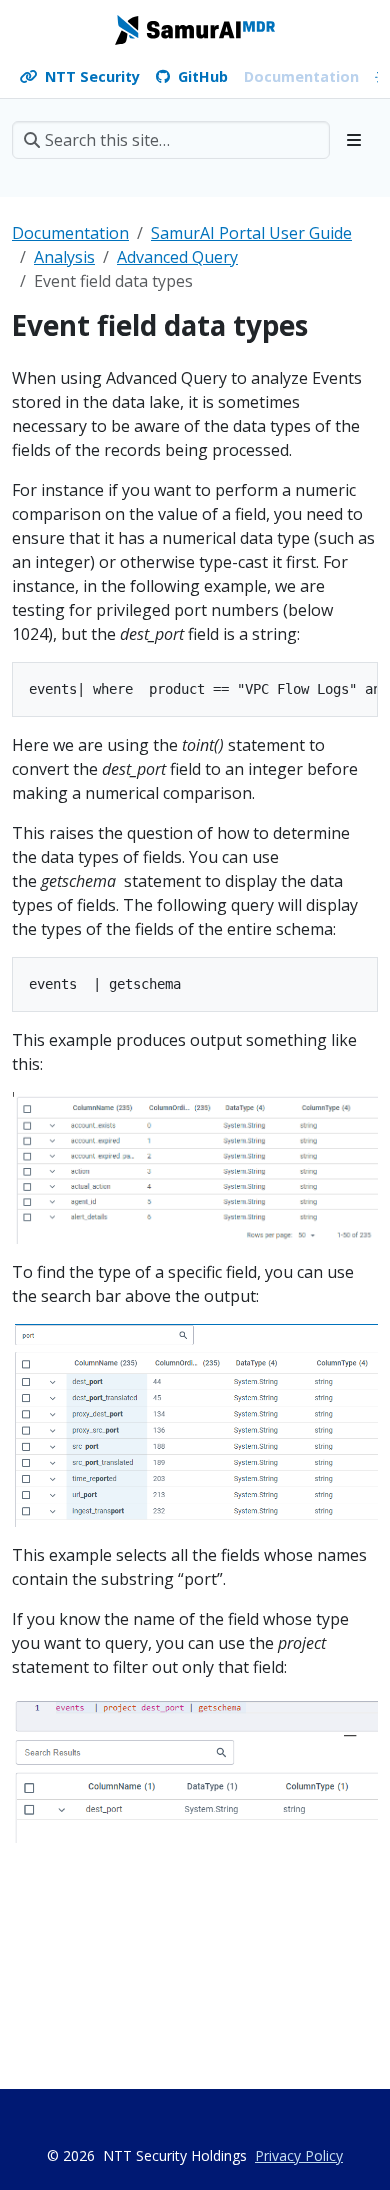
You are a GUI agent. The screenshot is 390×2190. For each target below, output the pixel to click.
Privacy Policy (299, 2155)
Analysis (64, 257)
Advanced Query (177, 257)
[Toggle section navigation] (354, 140)
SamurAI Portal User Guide (251, 233)
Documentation (70, 233)
